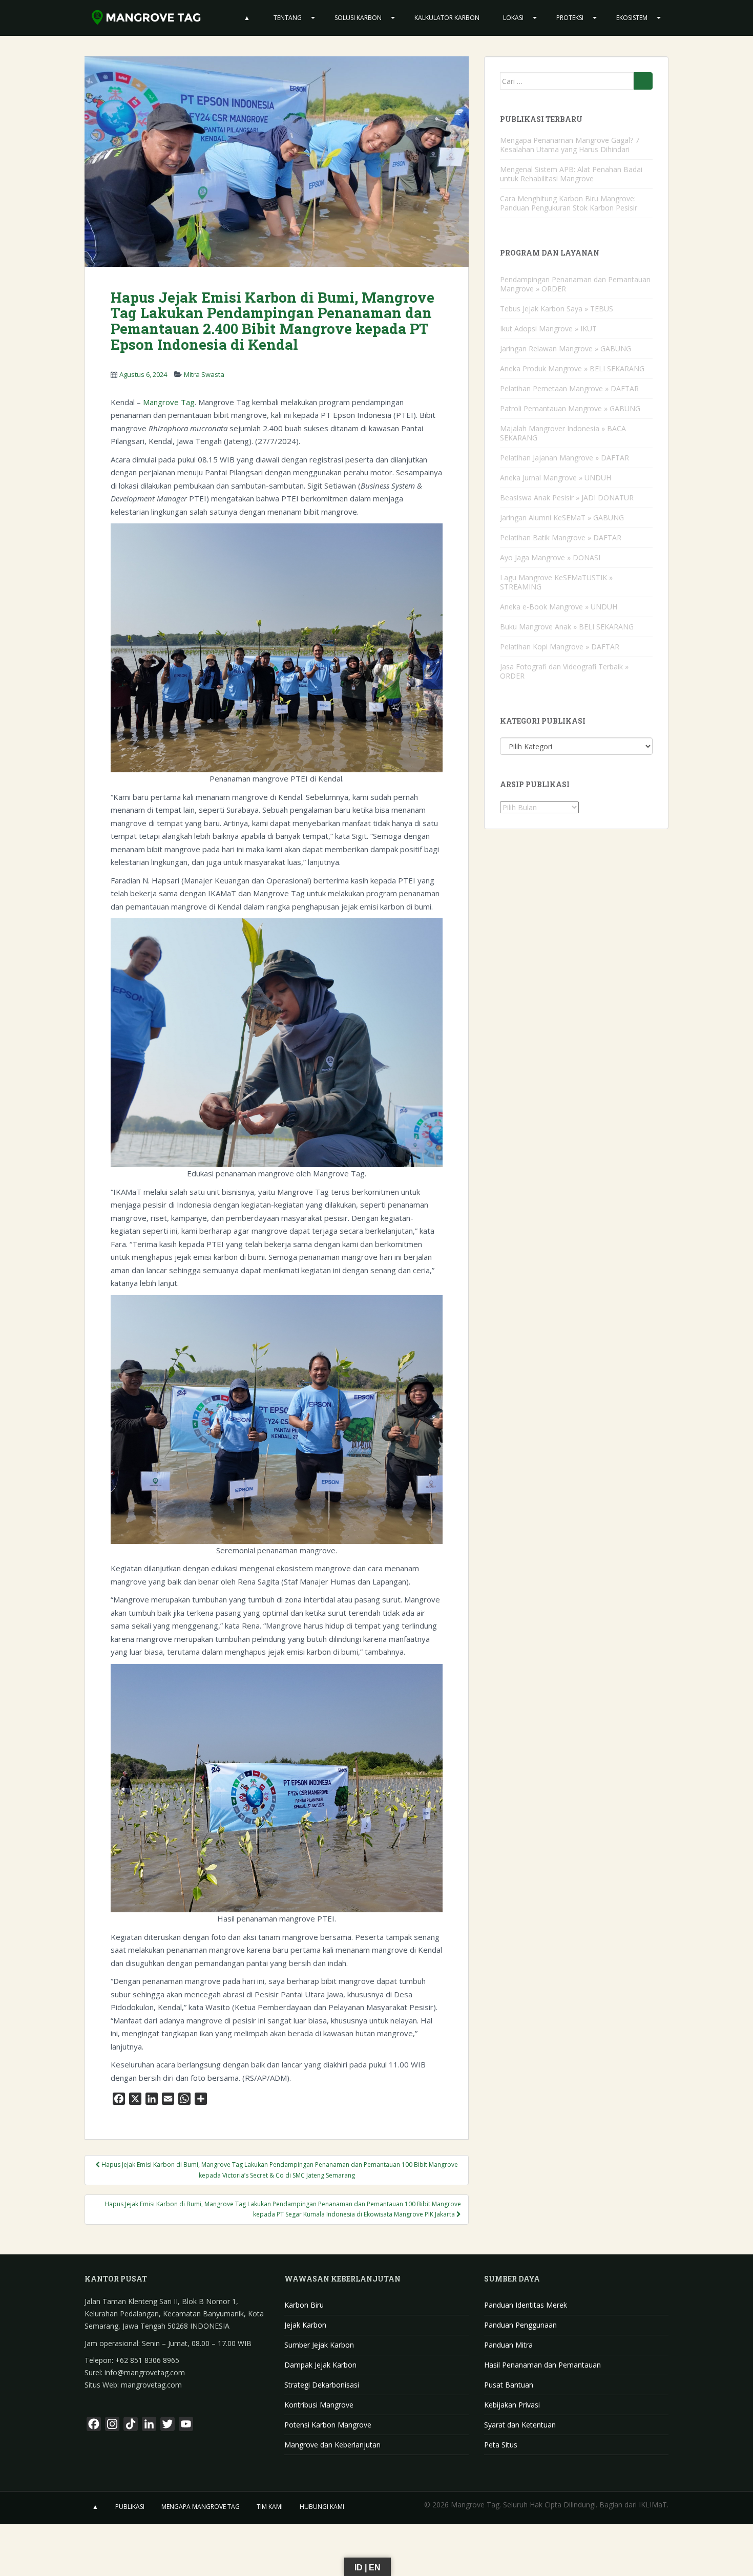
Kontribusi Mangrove (319, 2405)
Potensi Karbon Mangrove (328, 2425)
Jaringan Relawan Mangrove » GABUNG (566, 349)
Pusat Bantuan (509, 2385)
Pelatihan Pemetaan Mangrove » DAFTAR (569, 388)
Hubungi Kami (322, 2507)
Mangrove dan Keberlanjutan (332, 2445)
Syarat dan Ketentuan (520, 2425)
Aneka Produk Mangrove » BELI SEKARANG (572, 368)
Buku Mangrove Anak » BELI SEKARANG (567, 627)
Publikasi (130, 2507)
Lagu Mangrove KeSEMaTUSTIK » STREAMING (556, 582)
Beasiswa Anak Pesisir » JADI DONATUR (567, 498)
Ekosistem (632, 18)
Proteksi (570, 18)
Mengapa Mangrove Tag (201, 2507)
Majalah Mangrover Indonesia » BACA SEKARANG (563, 433)
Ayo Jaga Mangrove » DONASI (550, 557)
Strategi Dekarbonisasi (322, 2385)
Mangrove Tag (169, 402)
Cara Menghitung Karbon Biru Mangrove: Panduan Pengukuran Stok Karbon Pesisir (569, 203)
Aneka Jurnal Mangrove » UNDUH (556, 478)
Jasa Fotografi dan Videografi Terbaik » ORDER (564, 671)
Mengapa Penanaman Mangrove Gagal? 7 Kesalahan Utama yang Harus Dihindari (570, 145)
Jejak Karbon (305, 2325)
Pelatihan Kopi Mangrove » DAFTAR (560, 647)
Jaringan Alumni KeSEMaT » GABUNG (562, 518)
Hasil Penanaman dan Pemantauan (542, 2365)
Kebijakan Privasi (512, 2405)
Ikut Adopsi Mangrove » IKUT (548, 329)
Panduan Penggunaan (520, 2325)
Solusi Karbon (358, 18)
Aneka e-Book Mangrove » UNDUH (559, 607)
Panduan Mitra (508, 2345)
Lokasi (513, 18)
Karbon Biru (304, 2305)
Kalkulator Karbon (447, 18)
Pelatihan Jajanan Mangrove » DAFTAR (564, 458)
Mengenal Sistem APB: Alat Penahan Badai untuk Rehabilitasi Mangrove (571, 174)
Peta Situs (501, 2445)
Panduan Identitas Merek (526, 2305)
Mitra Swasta (204, 374)
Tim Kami (270, 2507)
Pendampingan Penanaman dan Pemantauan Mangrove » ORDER (575, 284)
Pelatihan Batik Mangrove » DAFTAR (561, 537)
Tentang (288, 18)
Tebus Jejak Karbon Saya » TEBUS (557, 309)
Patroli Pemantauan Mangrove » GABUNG (570, 408)
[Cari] (643, 81)
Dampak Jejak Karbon (320, 2365)
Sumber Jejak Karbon (319, 2345)
